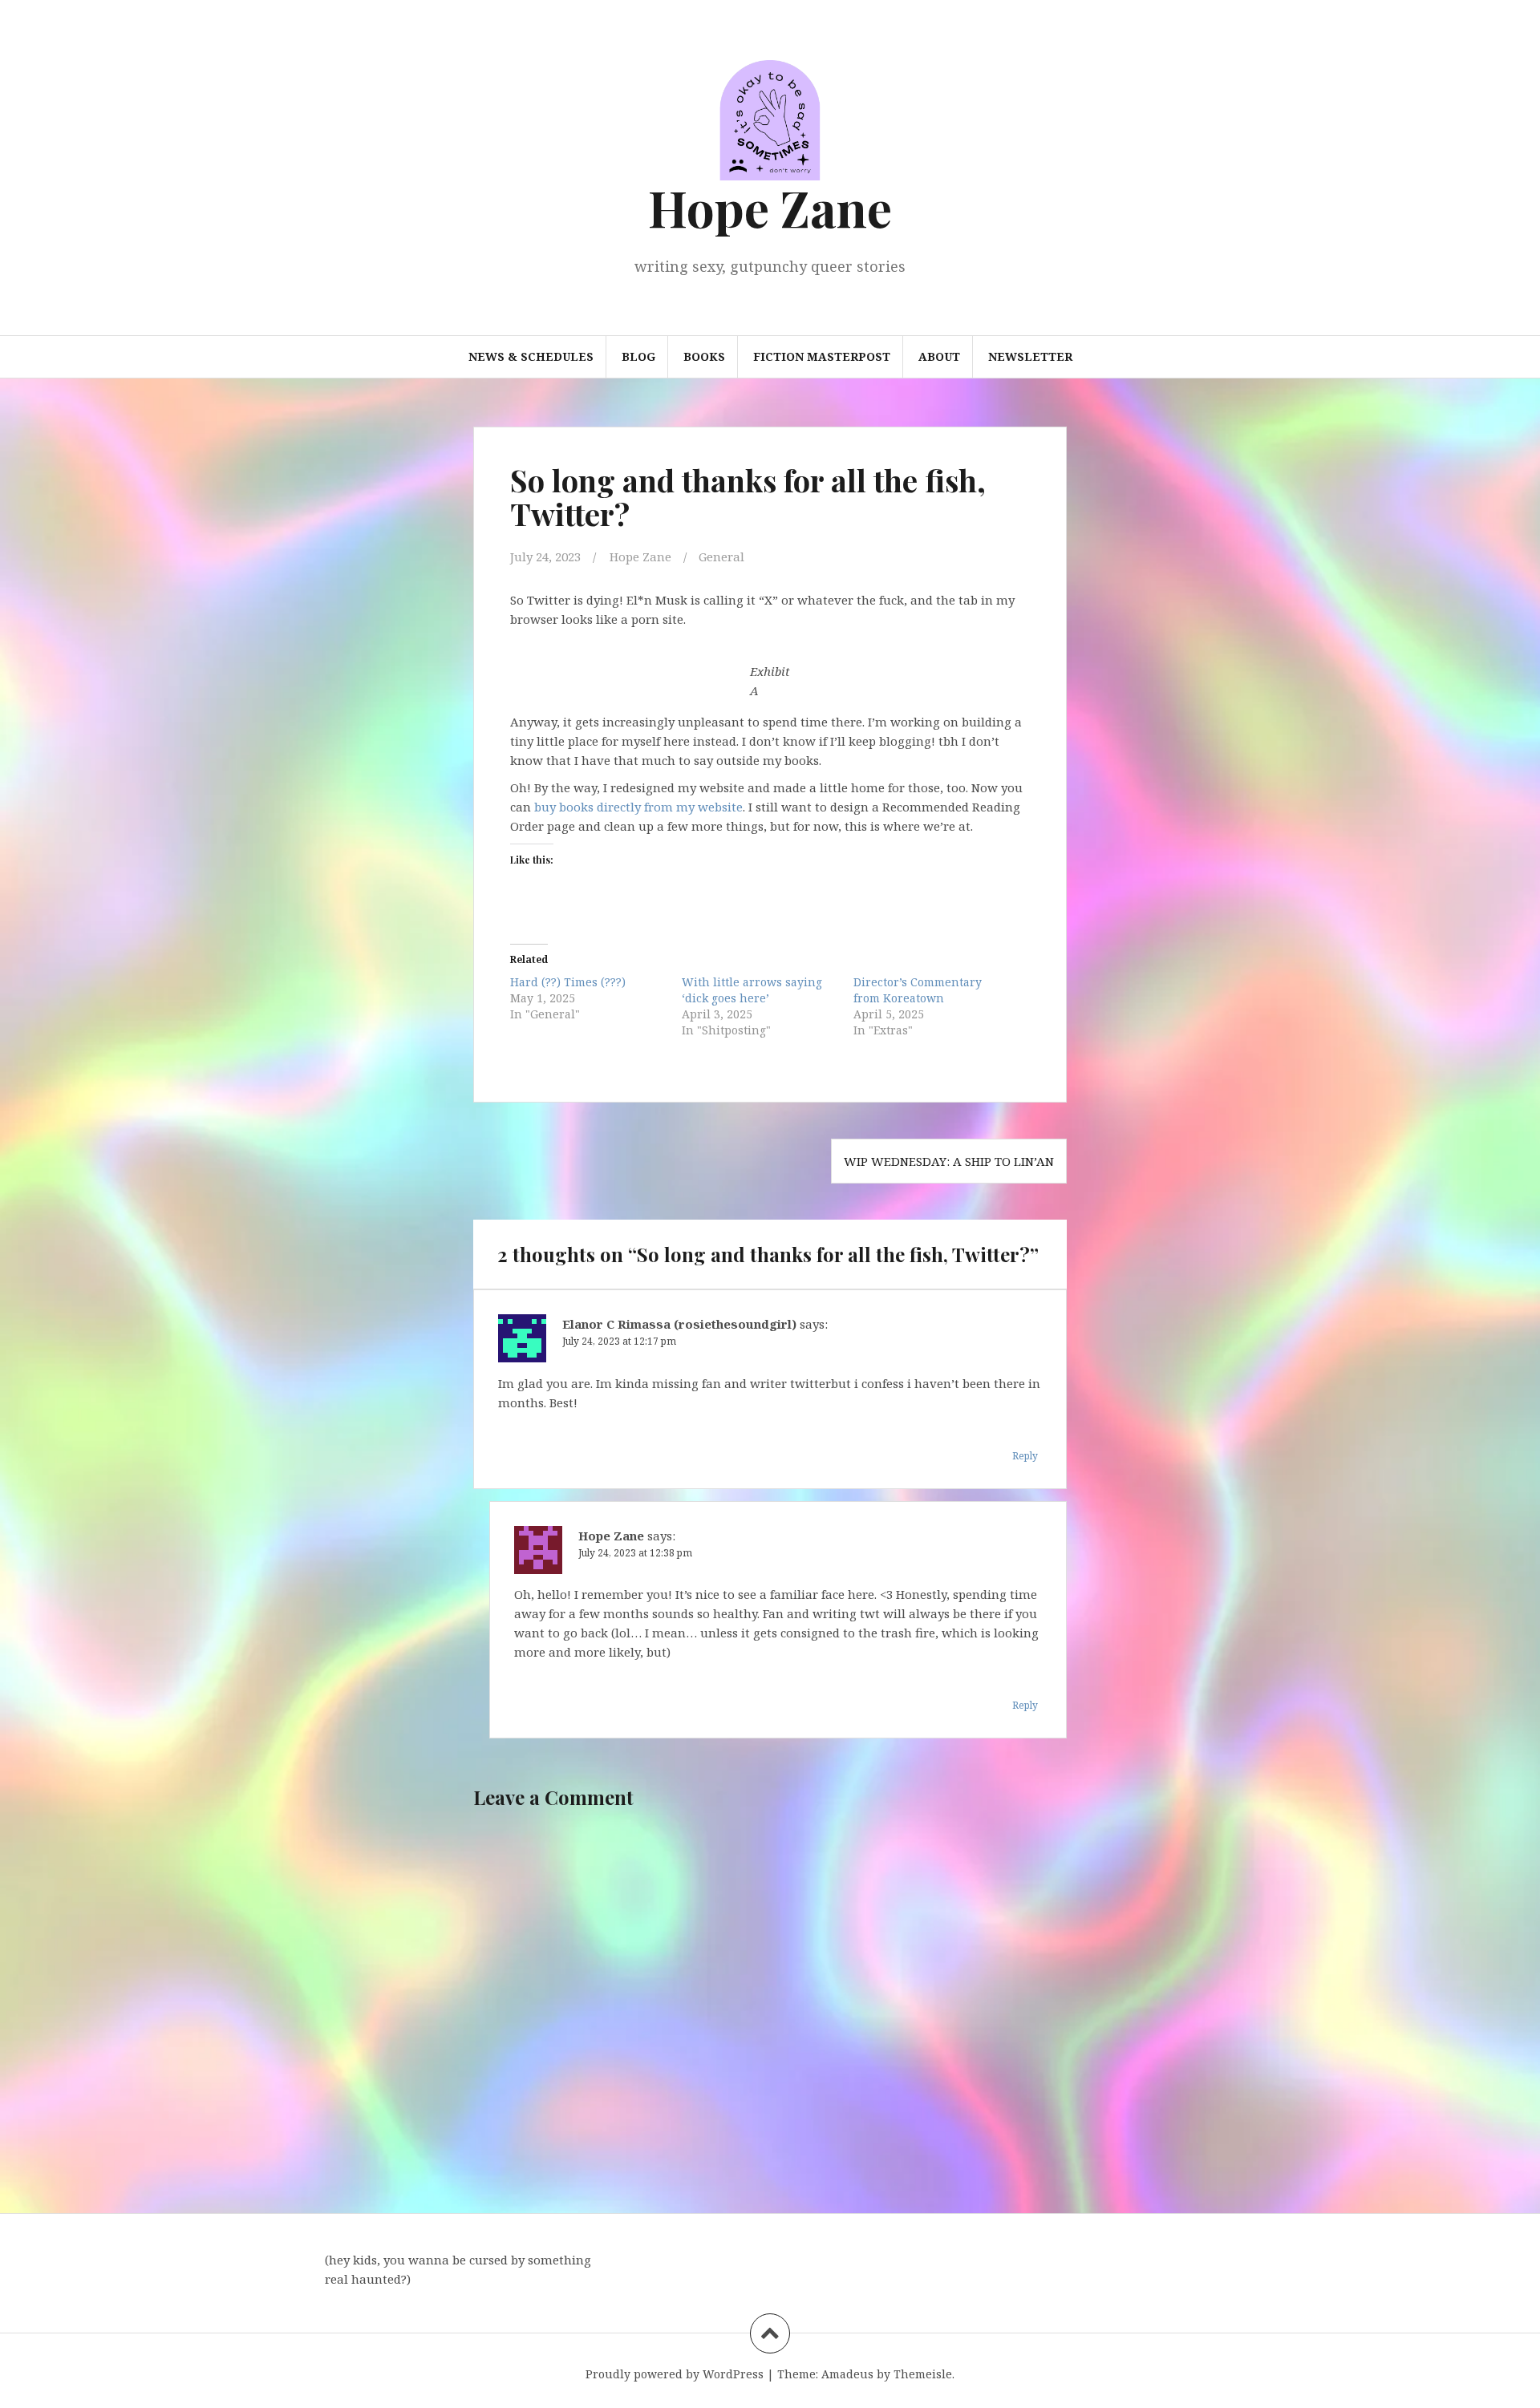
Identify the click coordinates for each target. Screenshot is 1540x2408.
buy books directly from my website (638, 807)
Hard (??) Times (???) (568, 982)
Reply (1025, 1456)
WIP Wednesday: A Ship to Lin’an (949, 1161)
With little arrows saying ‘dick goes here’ (752, 990)
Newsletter (1030, 356)
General (721, 556)
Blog (638, 356)
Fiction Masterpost (822, 356)
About (939, 356)
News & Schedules (531, 356)
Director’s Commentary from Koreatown (918, 990)
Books (704, 356)
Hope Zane (770, 207)
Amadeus (847, 2374)
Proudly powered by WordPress (675, 2374)
